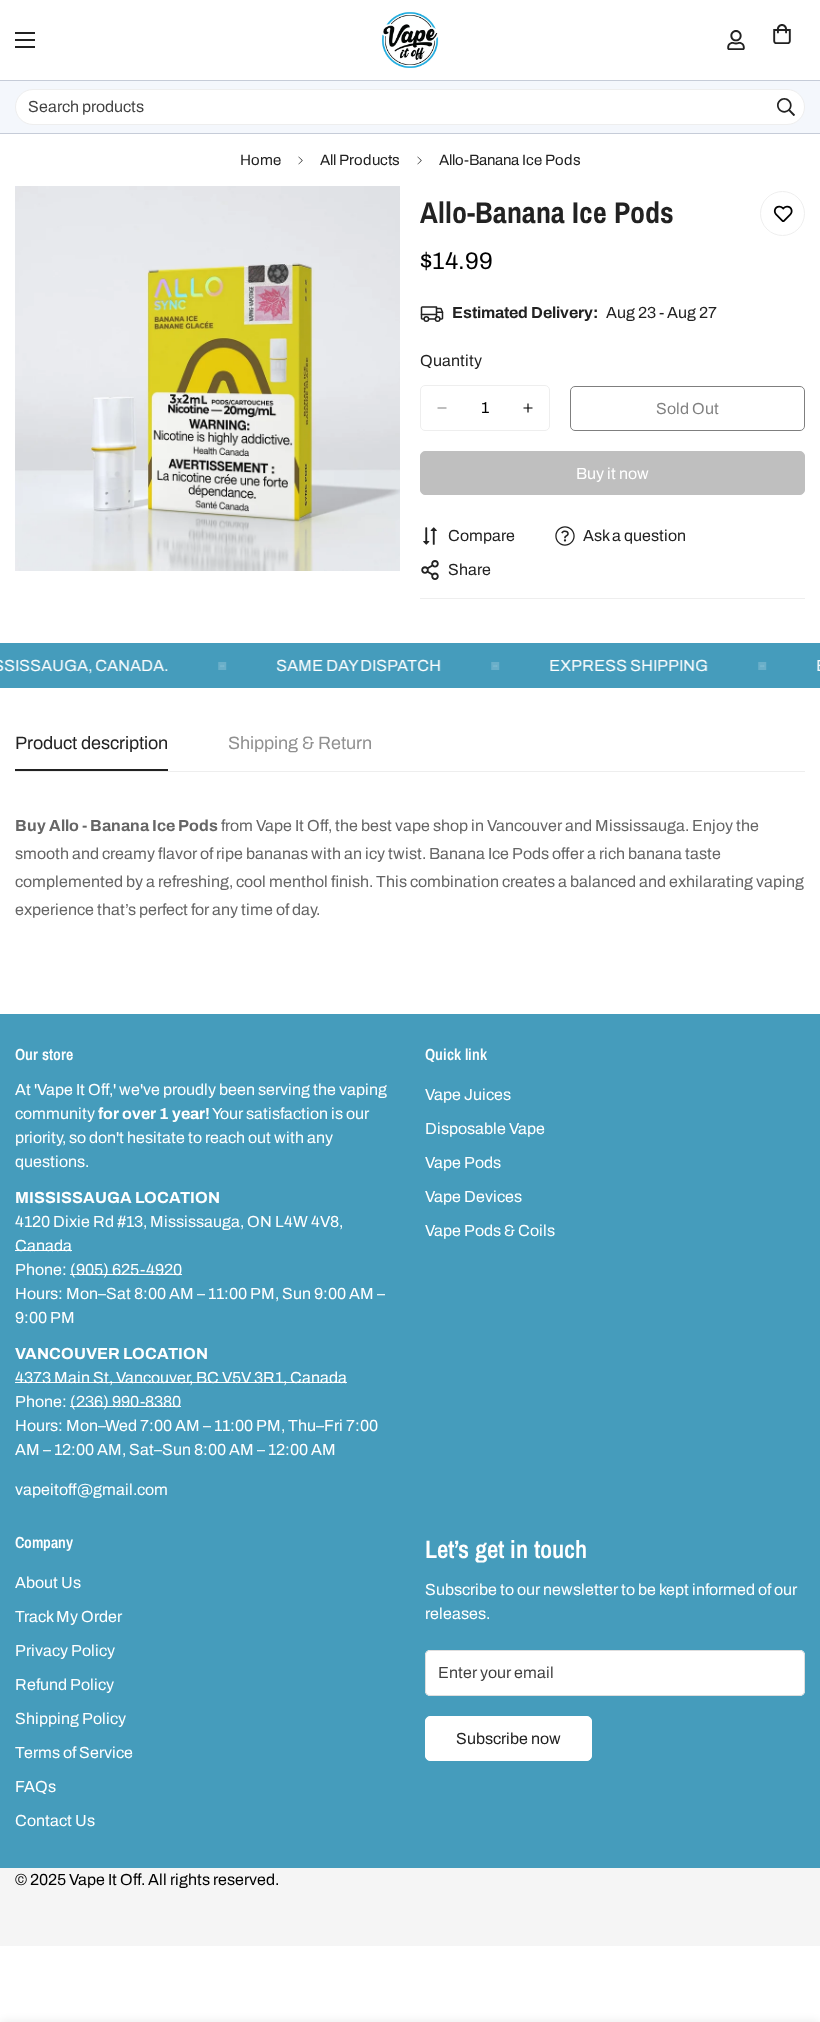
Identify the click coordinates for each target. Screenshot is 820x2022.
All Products (360, 160)
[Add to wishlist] (782, 213)
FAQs (35, 1786)
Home (260, 160)
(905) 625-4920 (126, 1269)
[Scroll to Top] (781, 1913)
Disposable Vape (485, 1128)
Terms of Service (74, 1752)
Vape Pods (463, 1162)
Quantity (451, 360)
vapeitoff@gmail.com (91, 1489)
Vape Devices (473, 1196)
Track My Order (68, 1616)
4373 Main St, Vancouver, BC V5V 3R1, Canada (181, 1377)
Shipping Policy (70, 1718)
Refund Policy (64, 1684)
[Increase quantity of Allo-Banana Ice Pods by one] (528, 408)
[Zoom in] (367, 228)
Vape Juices (468, 1094)
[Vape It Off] (410, 40)
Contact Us (55, 1820)
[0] (782, 40)
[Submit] (786, 107)
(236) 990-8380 (125, 1401)
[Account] (736, 40)
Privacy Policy (65, 1650)
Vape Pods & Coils (490, 1230)
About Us (48, 1582)
